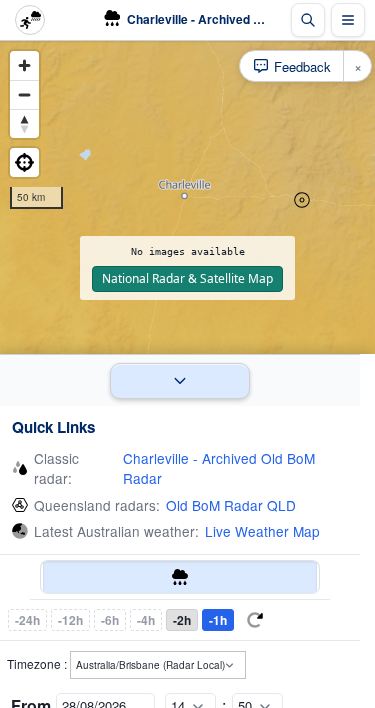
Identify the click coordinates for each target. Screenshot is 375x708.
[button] (302, 200)
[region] (187, 197)
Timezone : (38, 663)
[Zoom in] (24, 65)
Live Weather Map (262, 531)
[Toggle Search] (308, 20)
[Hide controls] (180, 380)
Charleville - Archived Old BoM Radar (219, 468)
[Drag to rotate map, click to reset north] (24, 123)
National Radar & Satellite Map (187, 278)
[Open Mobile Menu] (348, 20)
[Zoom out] (24, 94)
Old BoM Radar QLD (231, 505)
